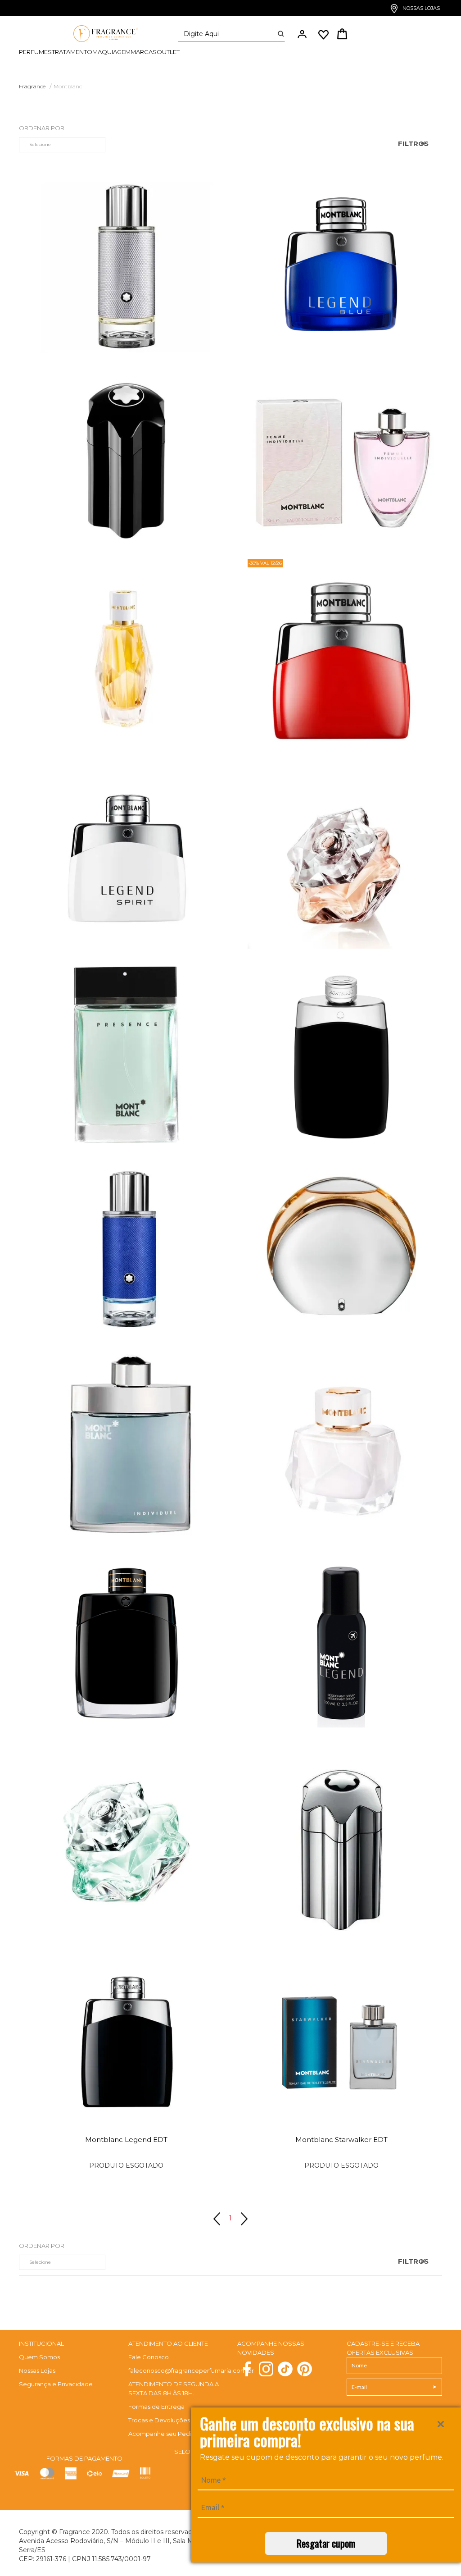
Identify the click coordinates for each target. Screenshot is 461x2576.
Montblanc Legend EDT (126, 2140)
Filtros (413, 144)
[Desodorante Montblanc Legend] (342, 1640)
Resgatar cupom (326, 2543)
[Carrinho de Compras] (342, 35)
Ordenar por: (42, 128)
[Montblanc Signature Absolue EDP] (127, 657)
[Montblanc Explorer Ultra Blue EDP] (127, 1246)
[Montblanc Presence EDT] (127, 1051)
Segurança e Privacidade (56, 2380)
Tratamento (72, 52)
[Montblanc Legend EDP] (127, 1640)
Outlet (168, 52)
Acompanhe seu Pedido (164, 2430)
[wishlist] (323, 35)
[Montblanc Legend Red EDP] (342, 657)
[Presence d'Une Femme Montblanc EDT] (342, 1246)
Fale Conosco (149, 2353)
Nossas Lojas (37, 2366)
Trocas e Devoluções (159, 2416)
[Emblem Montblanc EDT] (127, 458)
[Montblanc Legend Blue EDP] (342, 263)
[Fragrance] (103, 34)
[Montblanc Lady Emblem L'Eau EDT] (127, 1839)
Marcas (144, 52)
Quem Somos (39, 2353)
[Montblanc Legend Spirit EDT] (127, 852)
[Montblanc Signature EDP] (342, 1445)
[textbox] (228, 34)
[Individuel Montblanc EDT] (127, 1445)
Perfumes (35, 52)
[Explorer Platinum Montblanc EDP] (127, 263)
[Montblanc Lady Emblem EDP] (342, 852)
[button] (302, 34)
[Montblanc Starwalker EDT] (342, 2033)
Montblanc (68, 86)
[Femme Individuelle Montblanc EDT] (342, 458)
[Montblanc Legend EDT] (342, 1051)
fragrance (32, 86)
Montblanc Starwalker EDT (341, 2140)
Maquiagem (111, 52)
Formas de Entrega (156, 2402)
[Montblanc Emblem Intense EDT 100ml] (342, 1839)
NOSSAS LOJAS (420, 8)
